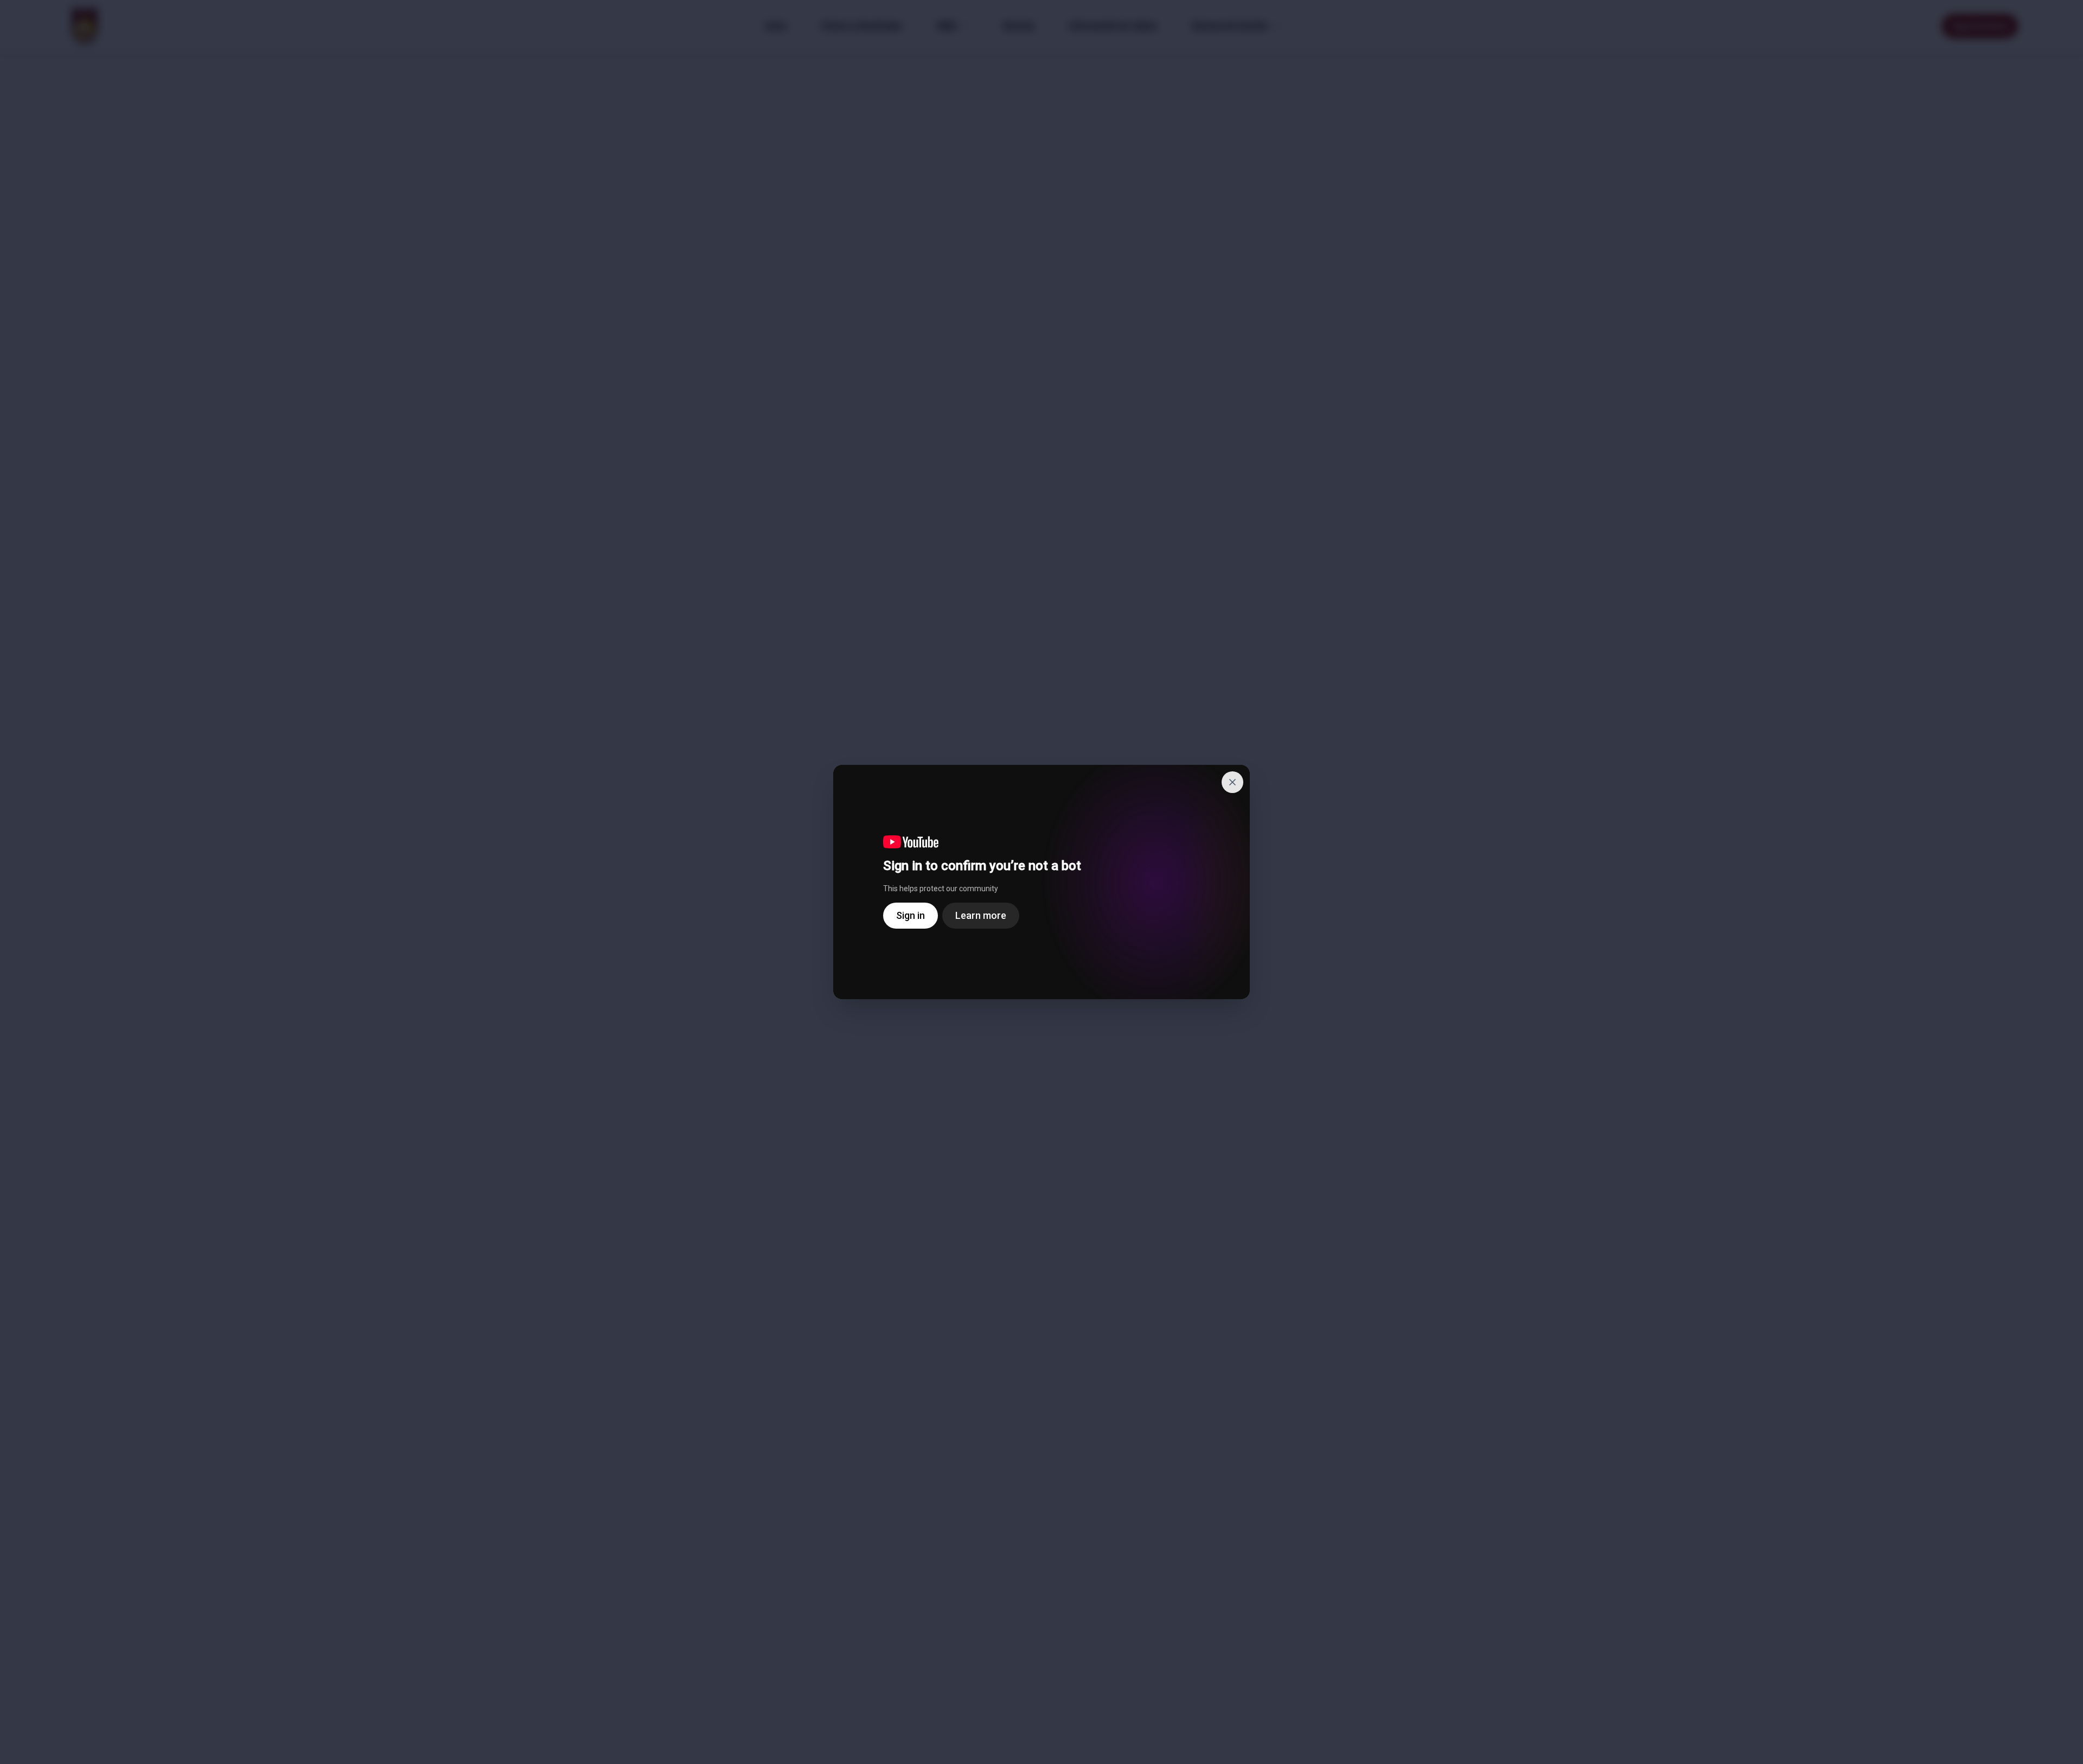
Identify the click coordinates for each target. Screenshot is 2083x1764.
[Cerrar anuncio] (1232, 782)
